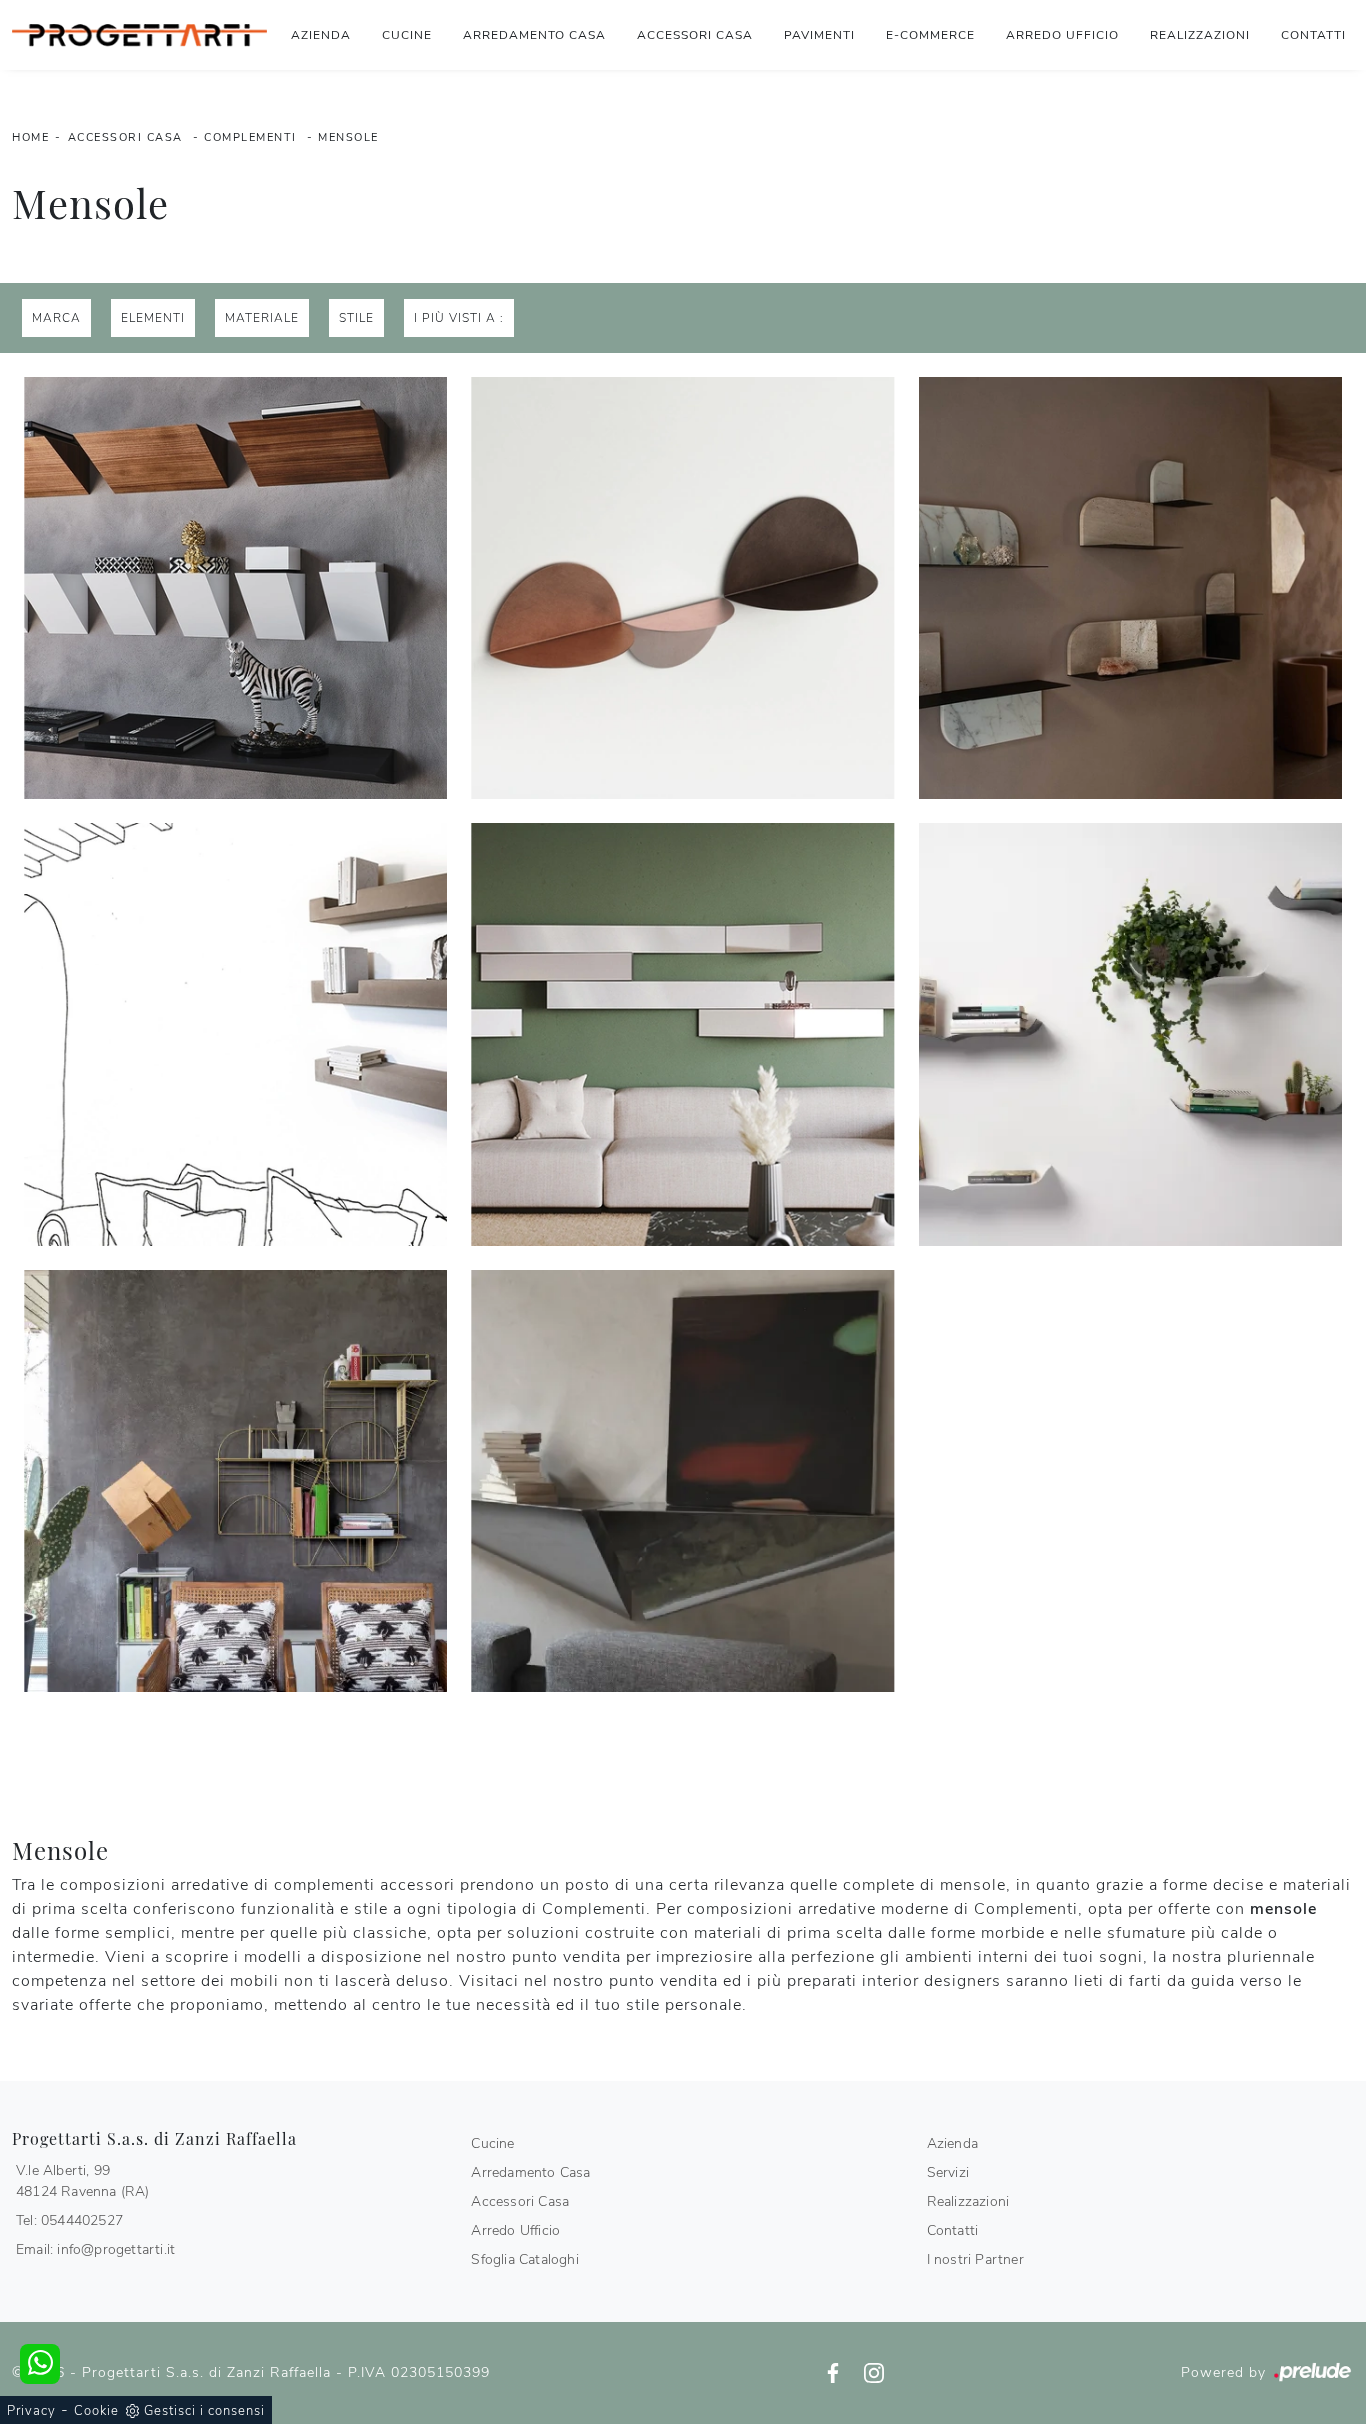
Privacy (31, 2411)
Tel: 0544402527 (69, 2220)
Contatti (1313, 35)
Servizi (948, 2172)
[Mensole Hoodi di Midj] (682, 588)
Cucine (407, 35)
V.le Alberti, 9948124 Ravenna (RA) (83, 2181)
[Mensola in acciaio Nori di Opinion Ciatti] (1130, 1034)
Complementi (250, 137)
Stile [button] (356, 318)
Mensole (348, 137)
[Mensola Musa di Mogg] (235, 1481)
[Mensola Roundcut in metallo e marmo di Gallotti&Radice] (1130, 588)
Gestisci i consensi (204, 2411)
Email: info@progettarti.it (95, 2249)
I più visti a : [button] (459, 318)
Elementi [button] (153, 318)
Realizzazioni (1200, 35)
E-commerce (930, 35)
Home (30, 137)
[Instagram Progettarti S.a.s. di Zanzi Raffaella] (874, 2372)
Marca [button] (56, 318)
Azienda (321, 35)
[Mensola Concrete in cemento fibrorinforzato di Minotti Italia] (235, 1034)
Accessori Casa (695, 35)
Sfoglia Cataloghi (524, 2259)
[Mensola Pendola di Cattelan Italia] (235, 588)
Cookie (96, 2411)
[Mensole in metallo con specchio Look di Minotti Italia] (682, 1034)
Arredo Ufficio (1062, 35)
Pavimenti (819, 35)
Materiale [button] (262, 318)
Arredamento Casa (534, 35)
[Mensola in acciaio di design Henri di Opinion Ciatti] (682, 1481)
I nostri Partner (975, 2259)
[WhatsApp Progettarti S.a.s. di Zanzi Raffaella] (40, 2364)
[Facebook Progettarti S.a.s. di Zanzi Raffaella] (835, 2372)
